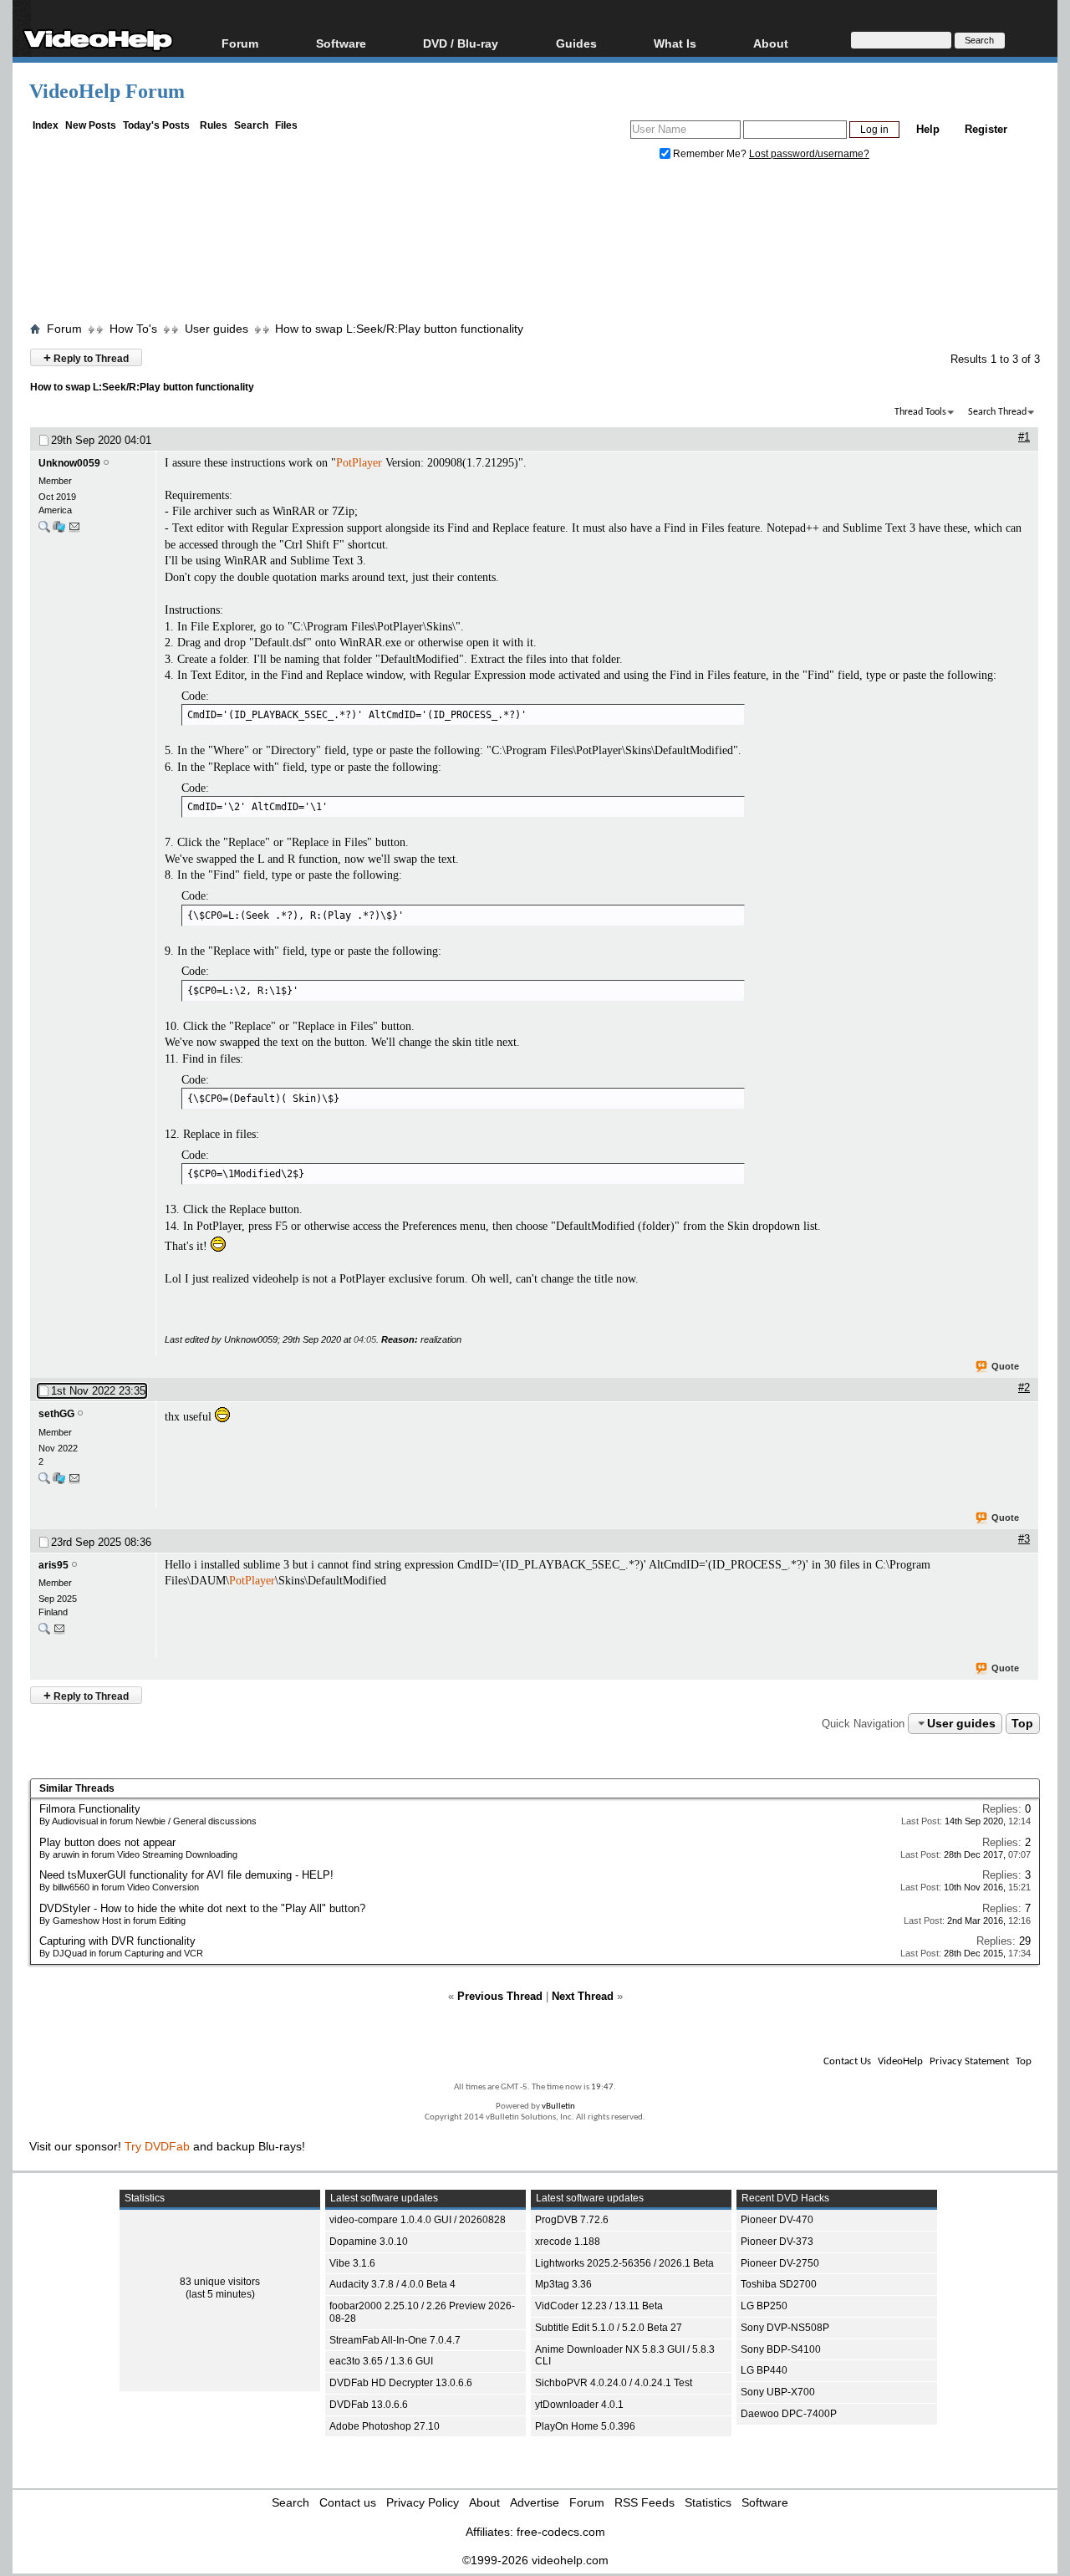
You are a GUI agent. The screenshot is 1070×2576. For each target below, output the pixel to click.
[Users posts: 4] (44, 531)
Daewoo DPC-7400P (789, 2414)
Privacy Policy (423, 2502)
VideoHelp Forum (107, 91)
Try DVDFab (157, 2146)
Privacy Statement (969, 2061)
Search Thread (997, 412)
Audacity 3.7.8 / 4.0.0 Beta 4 (392, 2284)
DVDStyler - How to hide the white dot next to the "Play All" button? (202, 1908)
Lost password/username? (809, 154)
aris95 (53, 1565)
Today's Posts (156, 125)
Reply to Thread (86, 357)
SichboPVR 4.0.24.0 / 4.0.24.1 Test (614, 2383)
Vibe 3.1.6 (352, 2263)
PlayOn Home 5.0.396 (585, 2426)
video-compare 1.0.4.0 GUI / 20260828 (418, 2220)
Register (986, 129)
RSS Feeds (645, 2502)
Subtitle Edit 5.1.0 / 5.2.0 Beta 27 (609, 2328)
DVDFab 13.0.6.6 (369, 2405)
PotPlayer (359, 463)
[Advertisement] (535, 245)
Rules (214, 125)
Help (928, 129)
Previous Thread (500, 1996)
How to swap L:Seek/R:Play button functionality (399, 329)
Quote (1005, 1366)
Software (341, 43)
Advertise (535, 2502)
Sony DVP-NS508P (785, 2328)
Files (286, 125)
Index (46, 125)
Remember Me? (710, 154)
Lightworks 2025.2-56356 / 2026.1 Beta (624, 2263)
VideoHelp (900, 2061)
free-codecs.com (561, 2532)
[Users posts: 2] (44, 1482)
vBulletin (558, 2107)
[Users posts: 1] (44, 1632)
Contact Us (847, 2061)
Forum (240, 43)
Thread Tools (920, 412)
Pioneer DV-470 (777, 2220)
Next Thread (583, 1996)
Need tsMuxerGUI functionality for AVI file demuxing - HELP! (186, 1875)
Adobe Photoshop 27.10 (385, 2426)
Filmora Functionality (90, 1809)
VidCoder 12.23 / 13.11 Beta (599, 2306)
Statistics (708, 2502)
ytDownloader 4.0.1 (579, 2405)
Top (1022, 1723)
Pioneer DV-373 (777, 2242)
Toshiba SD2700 (779, 2284)
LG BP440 (764, 2370)
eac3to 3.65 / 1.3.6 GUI (381, 2361)
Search (251, 125)
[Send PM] (74, 531)
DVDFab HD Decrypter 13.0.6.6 (401, 2383)
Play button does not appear (107, 1842)
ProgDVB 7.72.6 (572, 2220)
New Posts (91, 125)
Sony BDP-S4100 (781, 2349)
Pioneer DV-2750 (780, 2263)
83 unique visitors (220, 2282)
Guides (576, 43)
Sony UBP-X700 (778, 2392)
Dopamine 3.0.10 (369, 2242)
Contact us (348, 2502)
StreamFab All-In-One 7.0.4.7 (395, 2340)
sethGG (56, 1414)
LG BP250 (764, 2306)
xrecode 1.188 (568, 2242)
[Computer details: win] (59, 1482)
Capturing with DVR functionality (117, 1941)
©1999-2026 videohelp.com (535, 2560)
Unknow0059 (69, 463)
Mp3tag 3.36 (563, 2284)
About (484, 2502)
